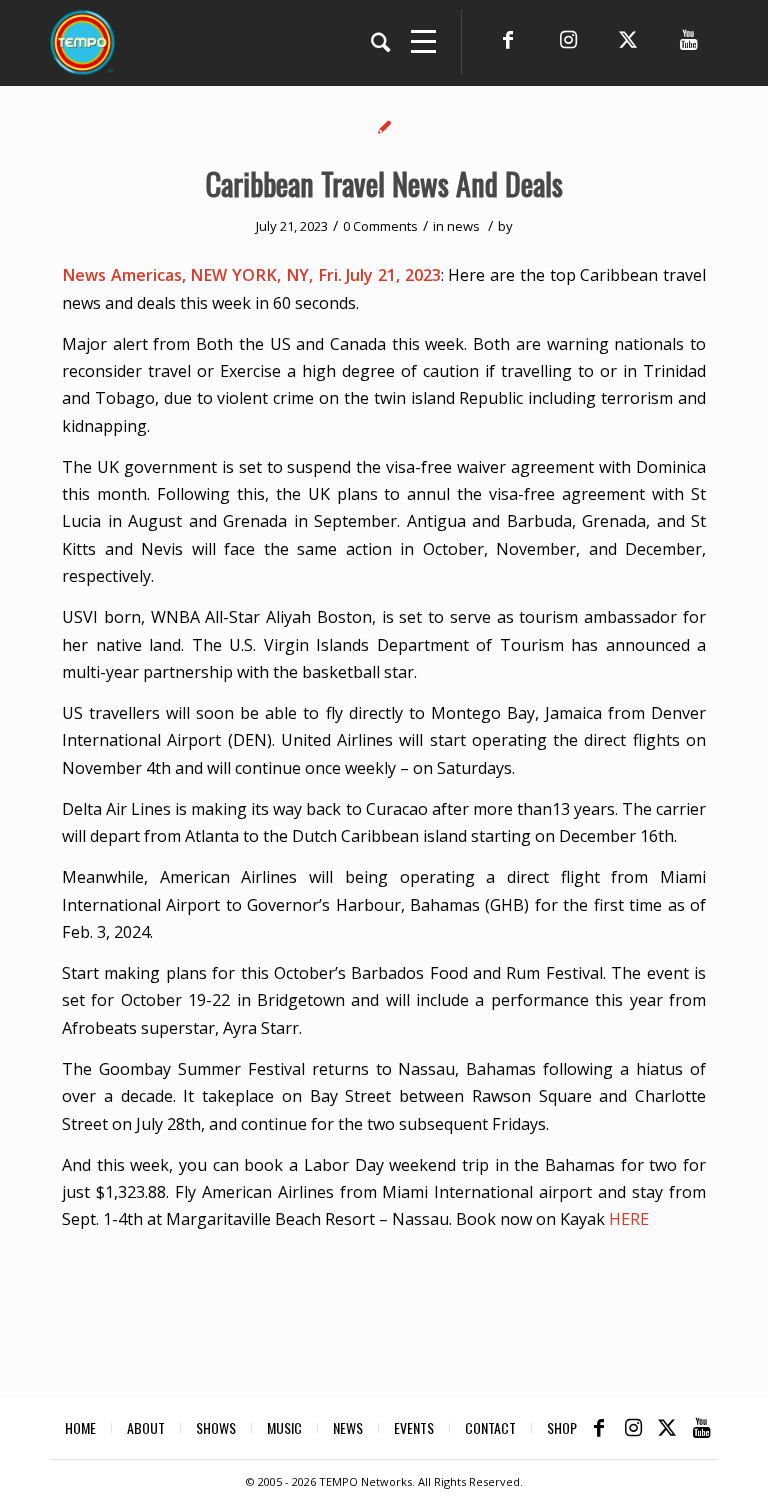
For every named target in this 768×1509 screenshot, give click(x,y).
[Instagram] (568, 40)
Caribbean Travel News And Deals (384, 183)
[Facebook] (508, 40)
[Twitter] (628, 40)
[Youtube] (688, 40)
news (463, 226)
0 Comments (380, 226)
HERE (629, 1219)
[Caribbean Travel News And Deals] (384, 127)
